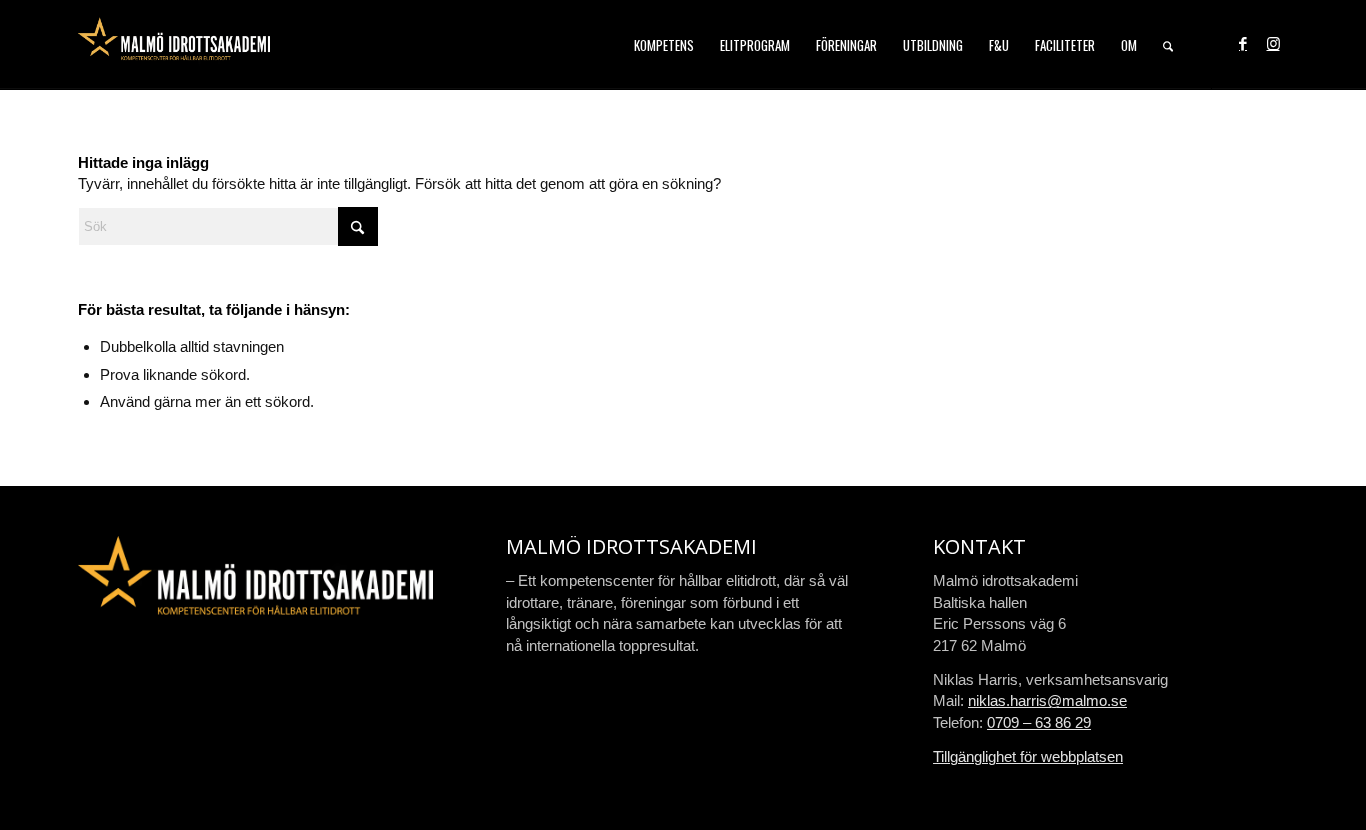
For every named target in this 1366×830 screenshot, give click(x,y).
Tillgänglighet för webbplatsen (1028, 756)
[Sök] (1168, 45)
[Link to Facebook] (1243, 44)
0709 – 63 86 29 (1039, 722)
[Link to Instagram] (1273, 44)
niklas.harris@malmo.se (1047, 700)
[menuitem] (664, 45)
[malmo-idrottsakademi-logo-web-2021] (174, 45)
